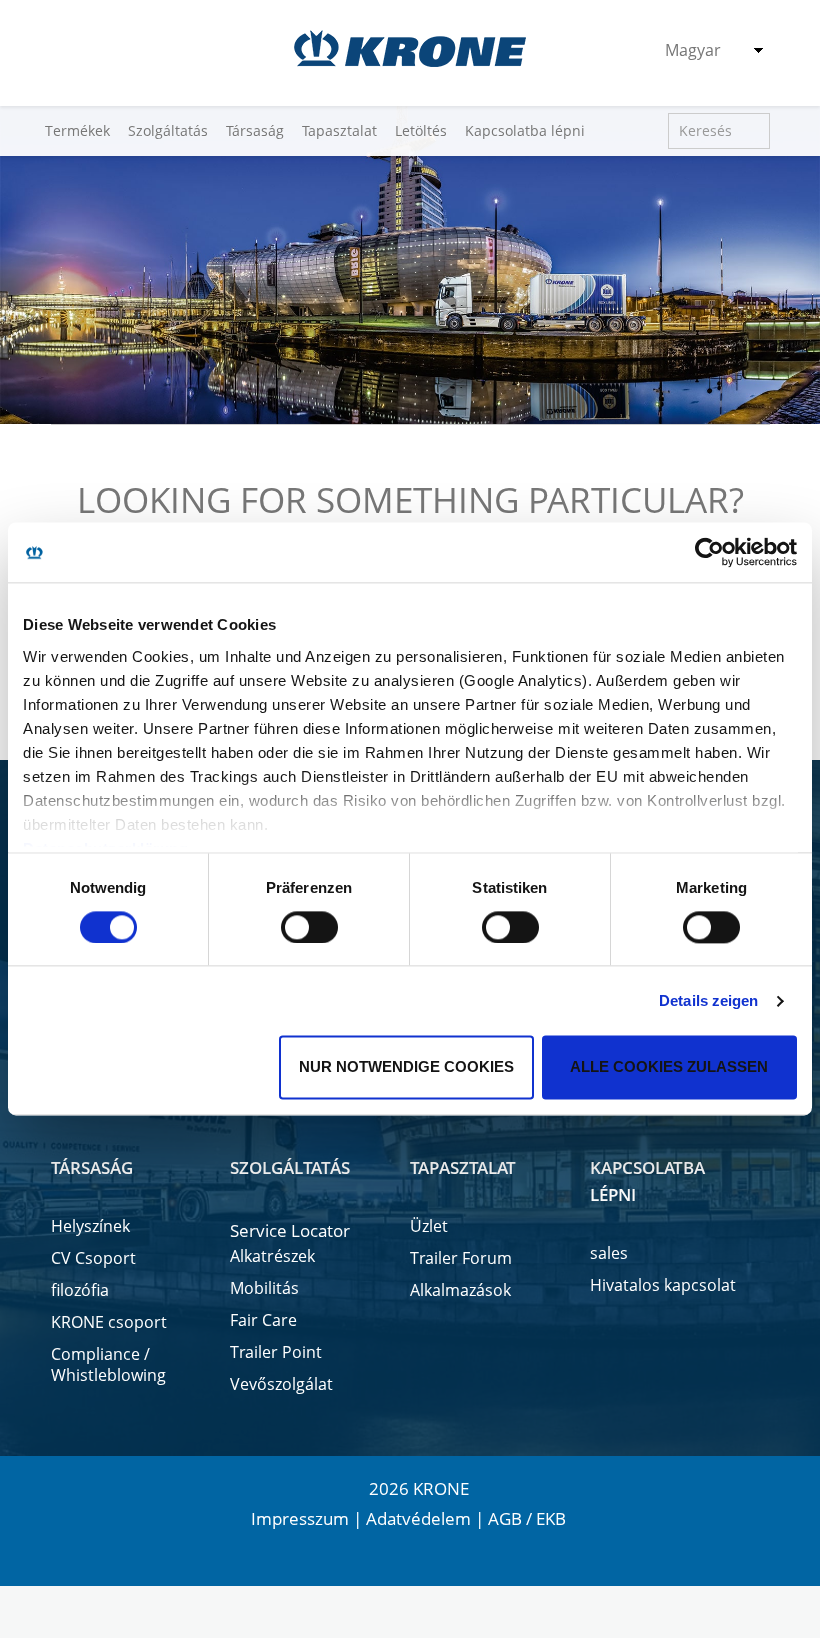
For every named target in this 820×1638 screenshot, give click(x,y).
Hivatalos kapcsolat (663, 1285)
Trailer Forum (461, 1258)
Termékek (77, 130)
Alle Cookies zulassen (669, 1067)
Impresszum (300, 1518)
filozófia (80, 1290)
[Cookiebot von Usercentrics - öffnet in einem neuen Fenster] (709, 552)
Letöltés (421, 130)
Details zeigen (708, 1000)
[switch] (309, 927)
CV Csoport (93, 1258)
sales (609, 1253)
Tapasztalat (339, 130)
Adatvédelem (418, 1518)
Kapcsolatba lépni (525, 130)
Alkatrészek (272, 1256)
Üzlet (429, 1226)
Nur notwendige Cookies (406, 1067)
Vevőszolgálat (281, 1384)
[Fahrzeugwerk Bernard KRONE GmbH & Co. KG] (410, 48)
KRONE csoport (109, 1322)
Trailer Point (276, 1352)
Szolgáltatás (168, 130)
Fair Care (263, 1320)
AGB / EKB (527, 1518)
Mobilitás (264, 1288)
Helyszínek (90, 1226)
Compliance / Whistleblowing (108, 1365)
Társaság (255, 130)
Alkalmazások (460, 1290)
